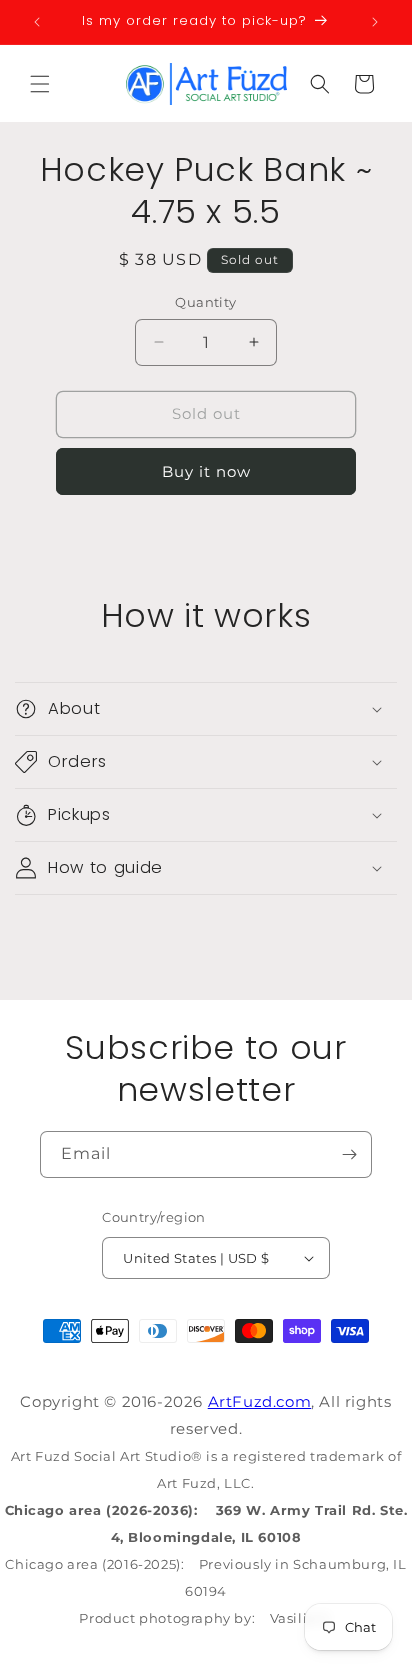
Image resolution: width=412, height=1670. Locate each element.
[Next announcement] (375, 22)
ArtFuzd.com (260, 1401)
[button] (40, 84)
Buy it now (206, 471)
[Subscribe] (349, 1154)
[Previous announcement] (37, 22)
